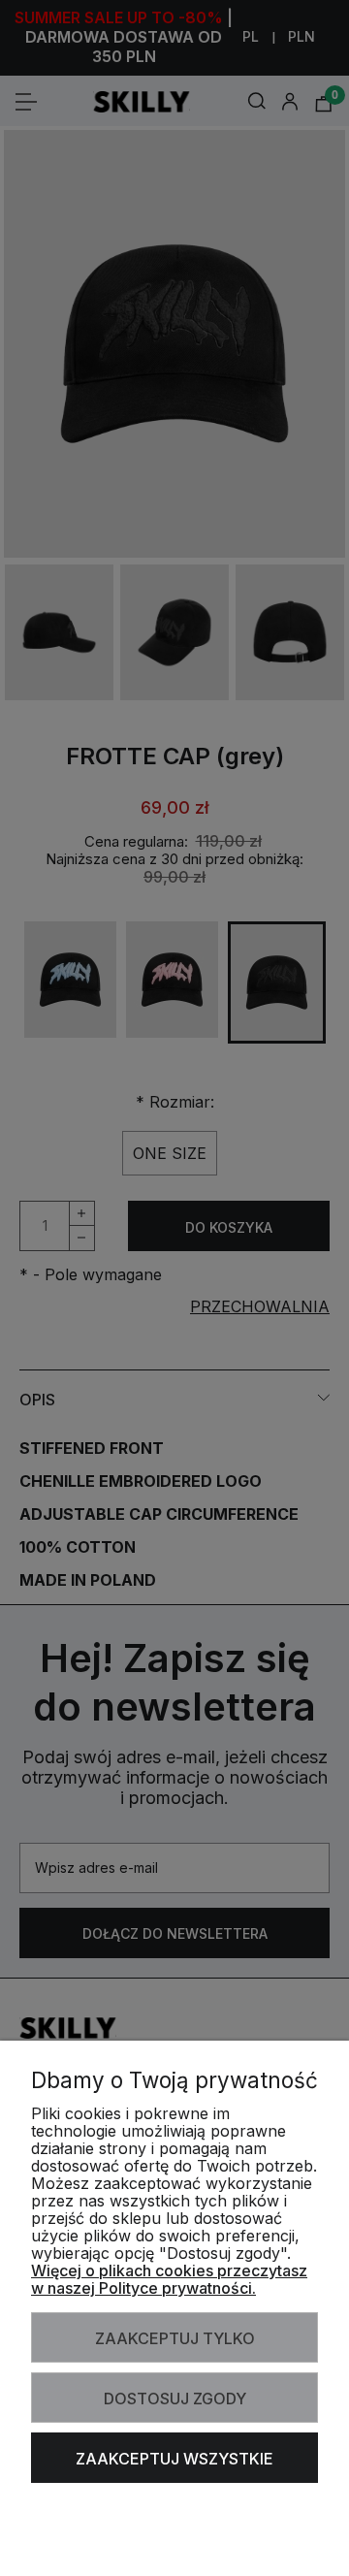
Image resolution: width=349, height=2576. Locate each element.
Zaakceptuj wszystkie (174, 2459)
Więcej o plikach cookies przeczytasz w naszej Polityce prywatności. (169, 2279)
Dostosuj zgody (175, 2399)
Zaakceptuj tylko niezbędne (175, 2346)
